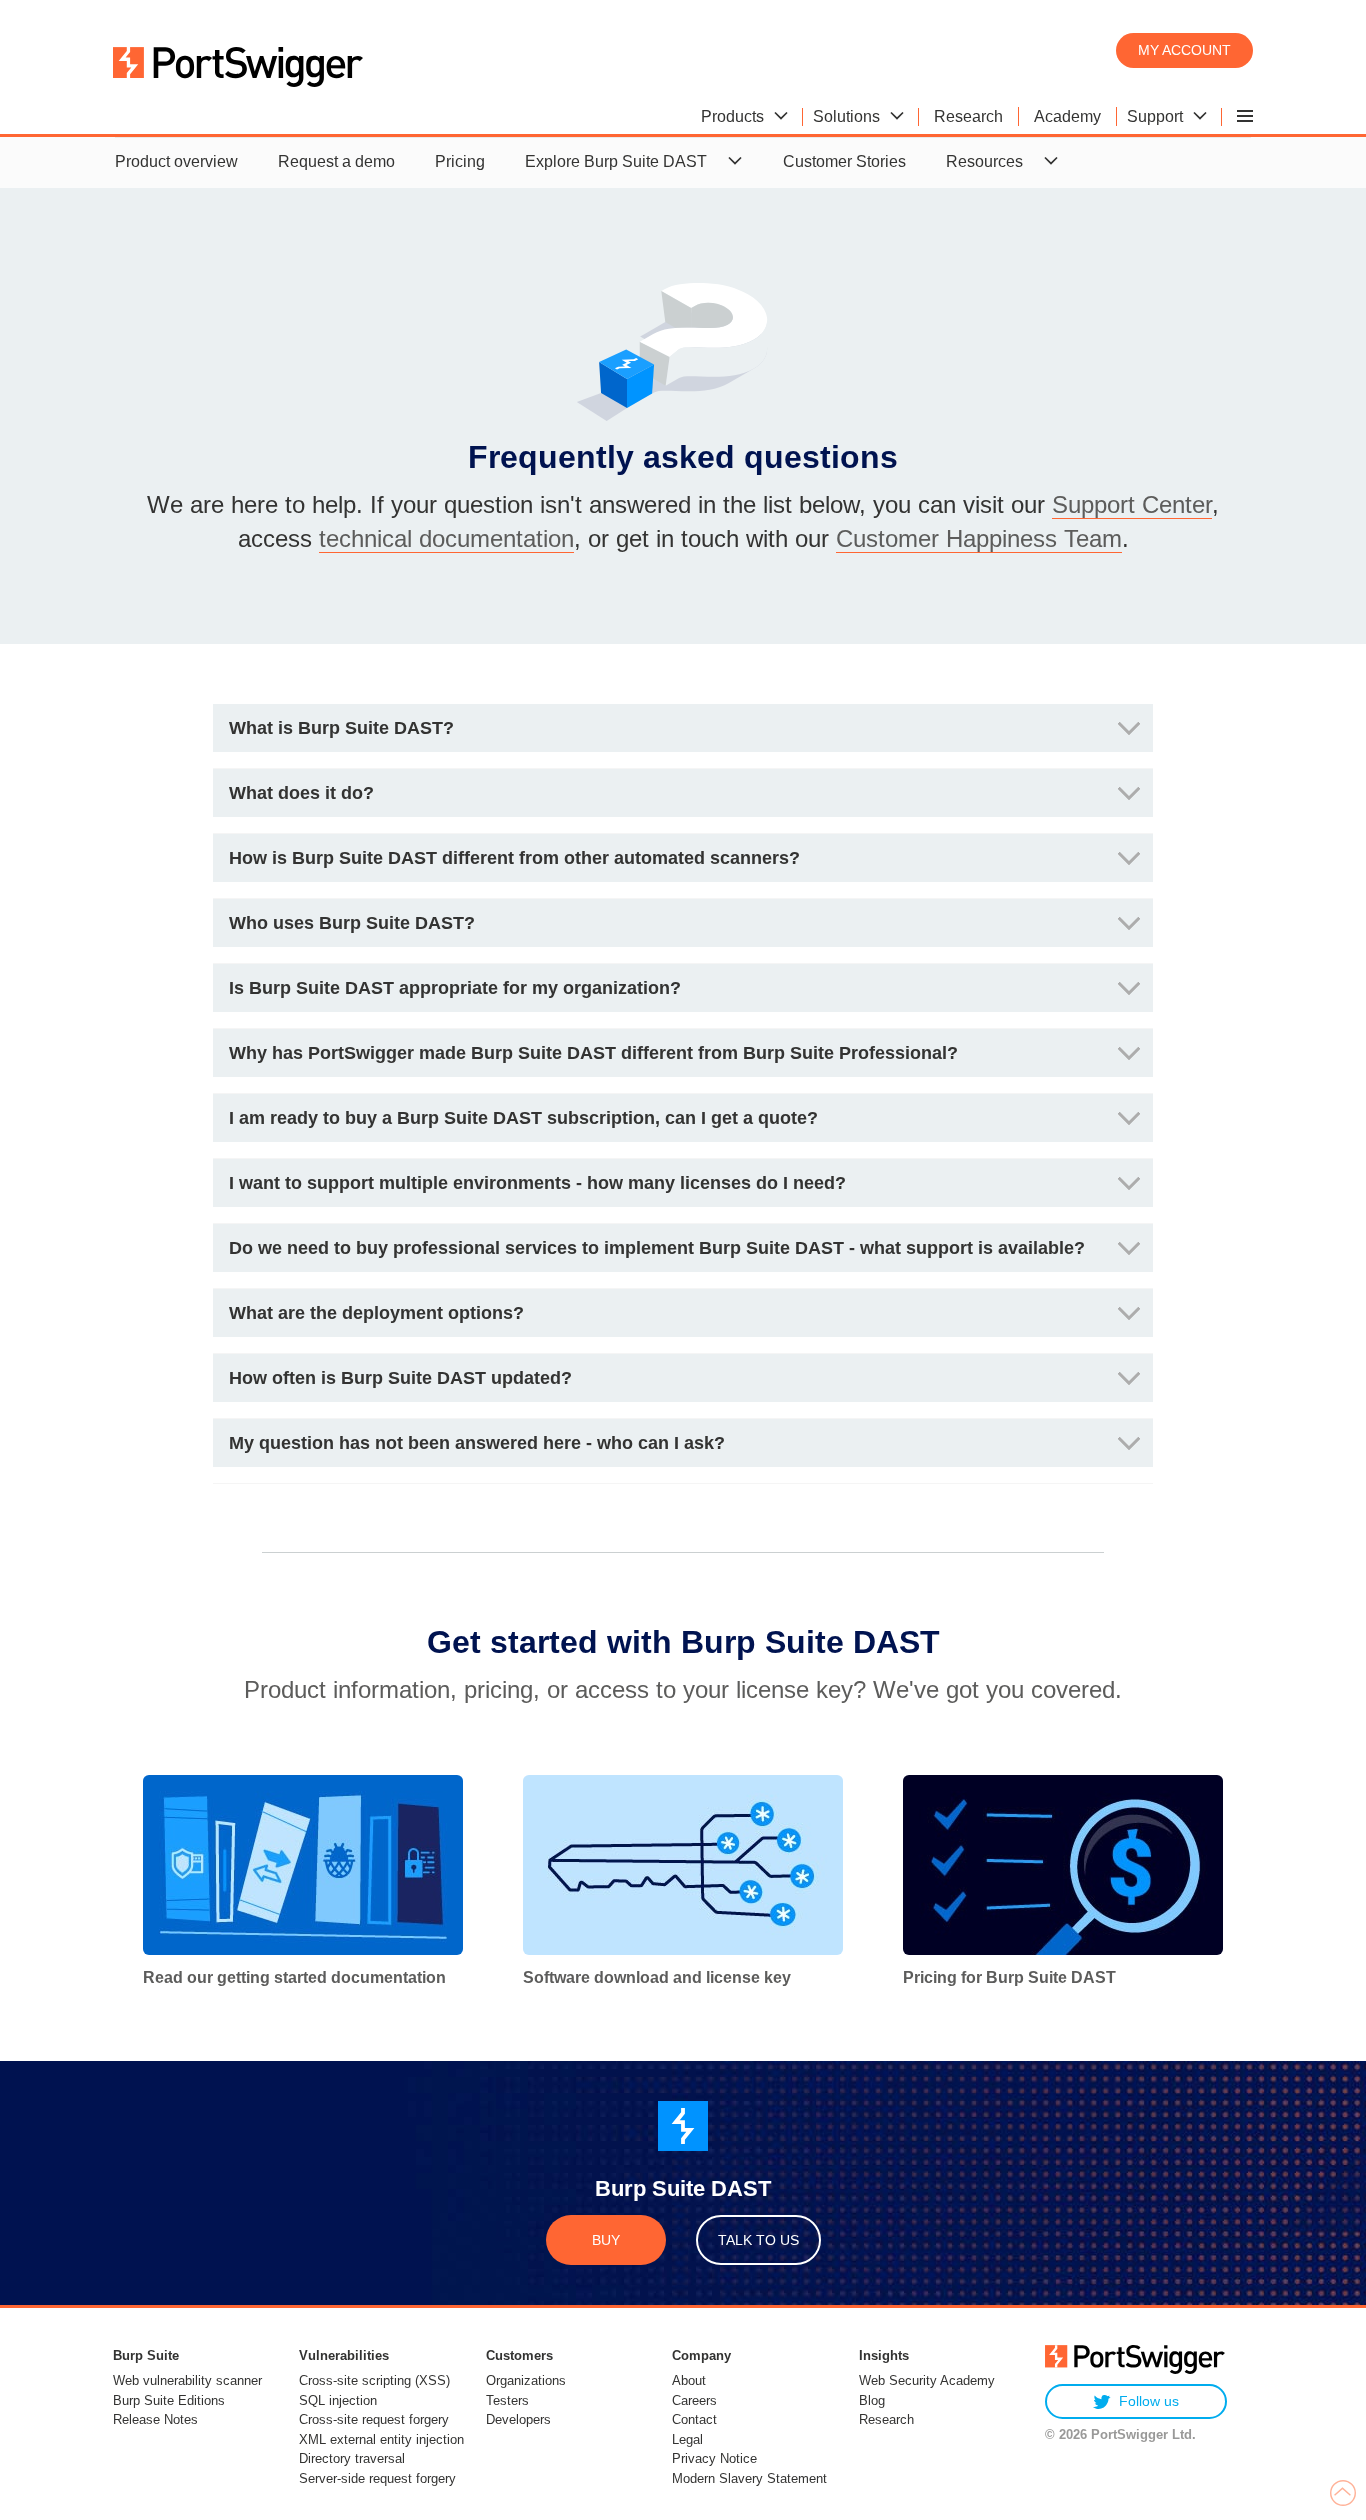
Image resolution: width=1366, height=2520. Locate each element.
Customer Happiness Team (979, 538)
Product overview (176, 161)
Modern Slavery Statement (749, 2478)
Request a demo (336, 161)
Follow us (1149, 2401)
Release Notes (155, 2419)
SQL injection (338, 2400)
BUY (606, 2240)
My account (1184, 50)
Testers (507, 2400)
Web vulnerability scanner (187, 2380)
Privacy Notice (714, 2458)
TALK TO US (758, 2240)
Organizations (526, 2380)
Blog (872, 2400)
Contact (694, 2419)
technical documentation (446, 538)
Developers (518, 2419)
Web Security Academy (927, 2380)
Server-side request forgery (377, 2478)
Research (886, 2419)
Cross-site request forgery (374, 2419)
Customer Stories (844, 161)
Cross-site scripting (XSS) (374, 2380)
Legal (687, 2439)
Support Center (1132, 504)
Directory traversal (352, 2458)
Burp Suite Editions (169, 2400)
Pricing (460, 161)
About (689, 2380)
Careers (694, 2400)
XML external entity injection (381, 2439)
